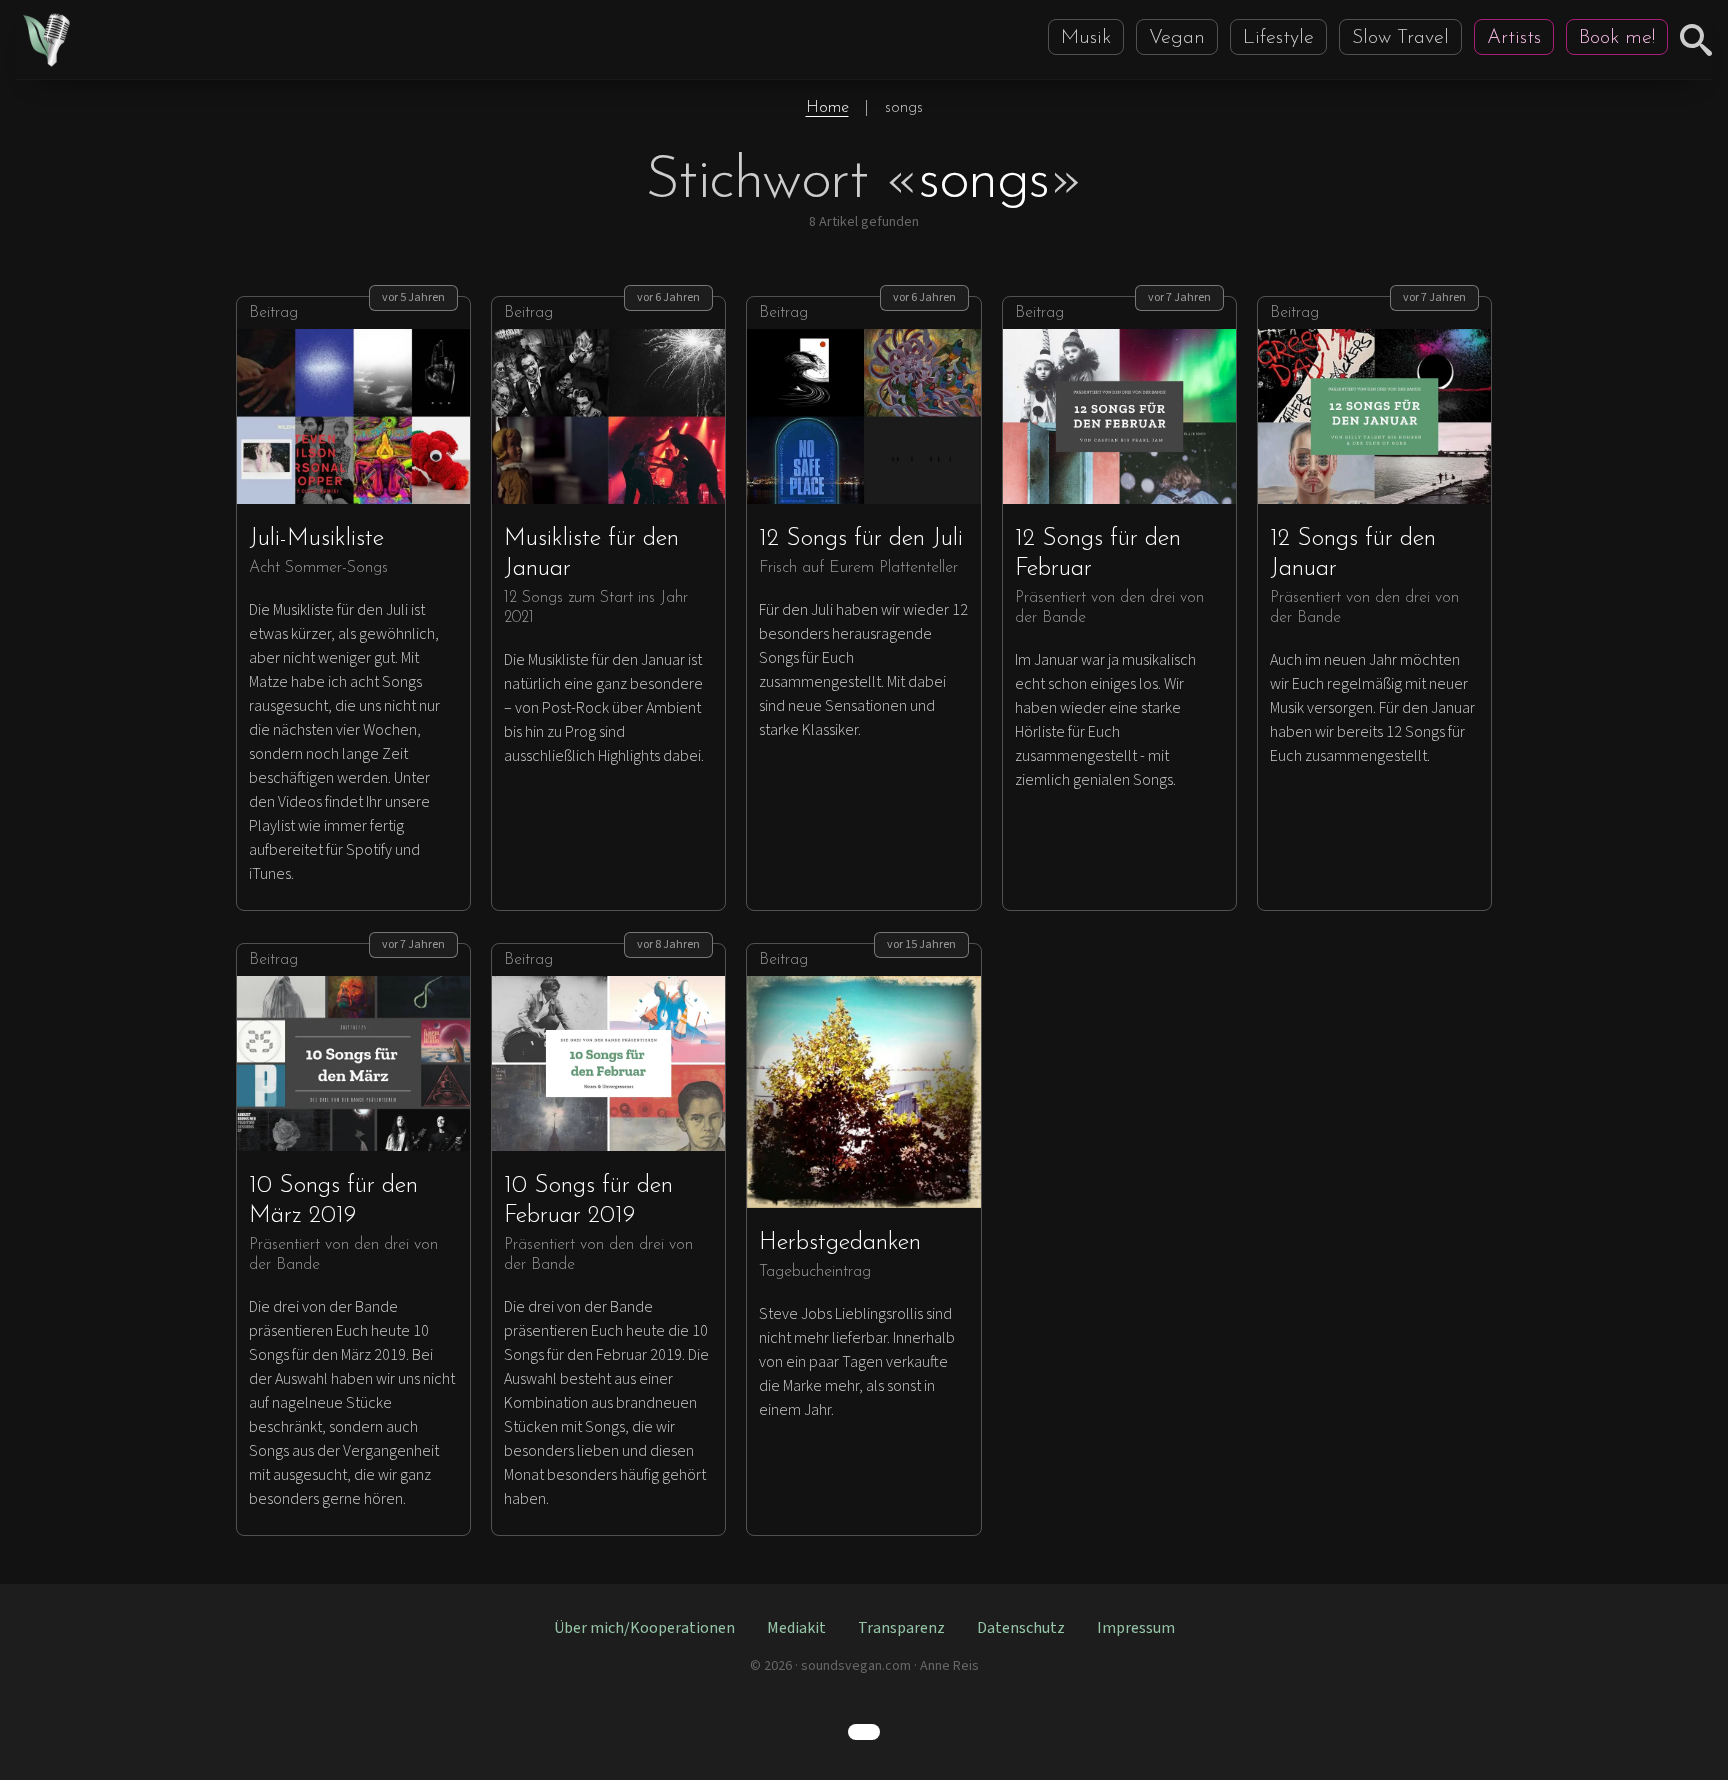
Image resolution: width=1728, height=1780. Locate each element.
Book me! (1617, 38)
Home (827, 108)
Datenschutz (1021, 1628)
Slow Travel (1400, 38)
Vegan (1177, 38)
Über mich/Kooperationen (644, 1628)
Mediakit (796, 1628)
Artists (1514, 38)
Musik (1086, 38)
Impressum (1136, 1628)
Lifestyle (1278, 38)
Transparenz (901, 1628)
